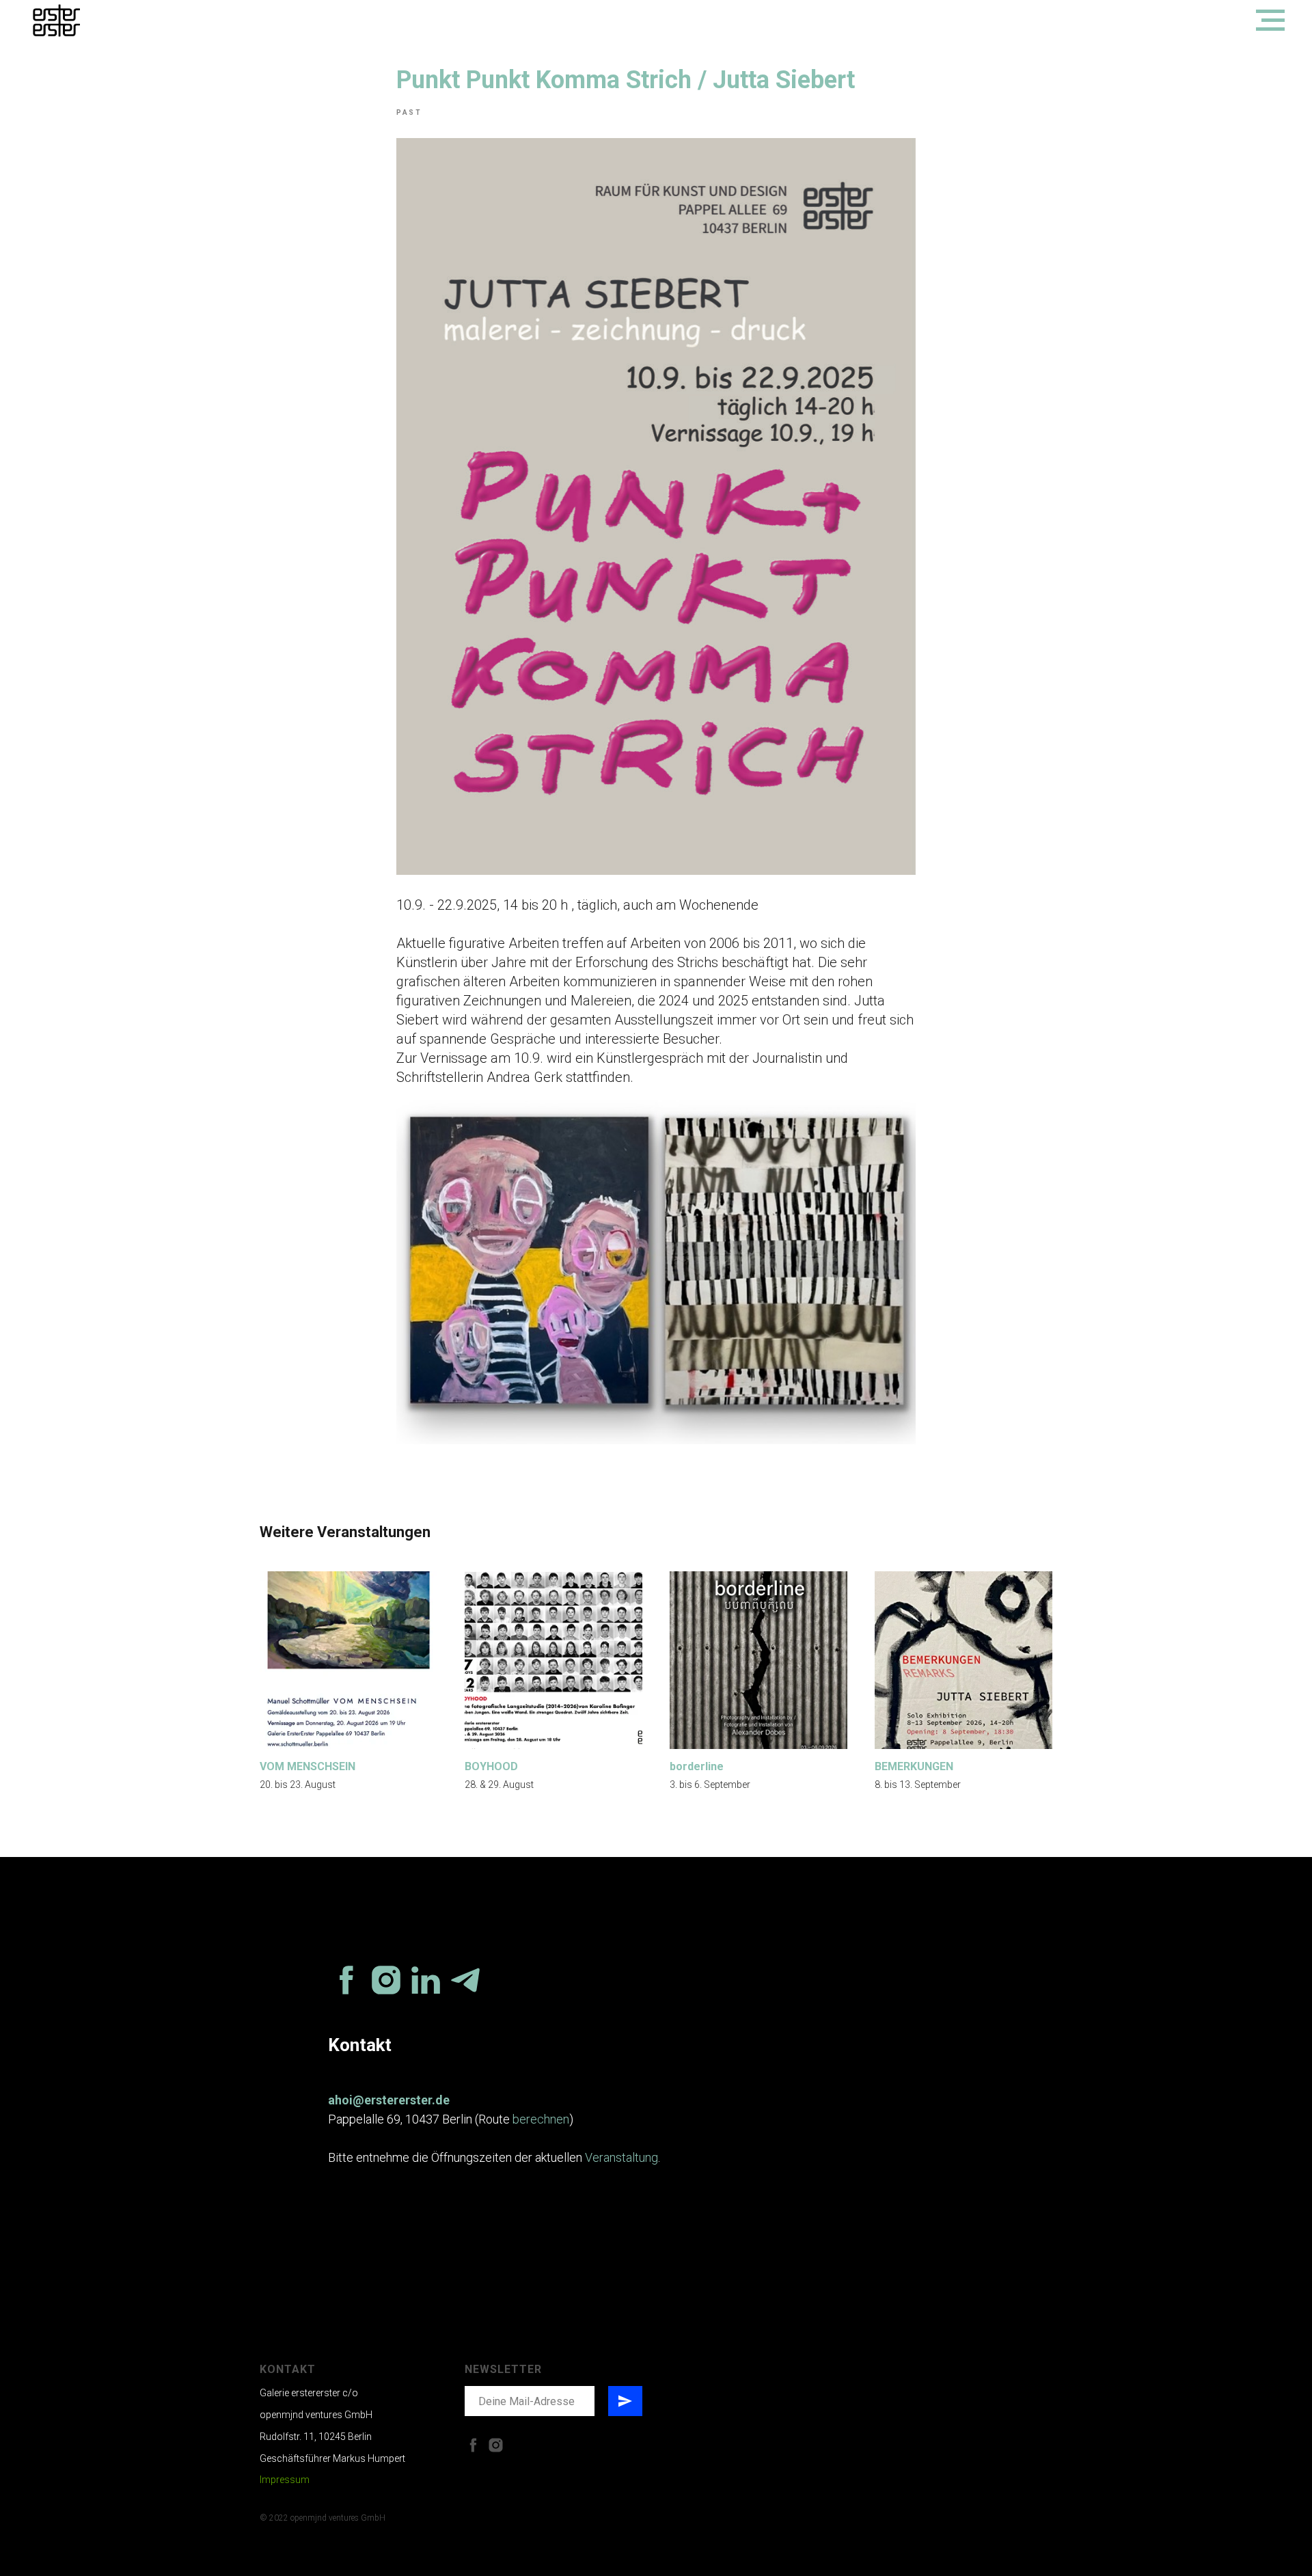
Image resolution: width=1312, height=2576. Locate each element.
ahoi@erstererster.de (389, 2100)
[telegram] (465, 1980)
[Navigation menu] (1270, 21)
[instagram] (386, 1980)
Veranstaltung (621, 2157)
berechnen (541, 2119)
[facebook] (346, 1980)
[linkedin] (426, 1980)
